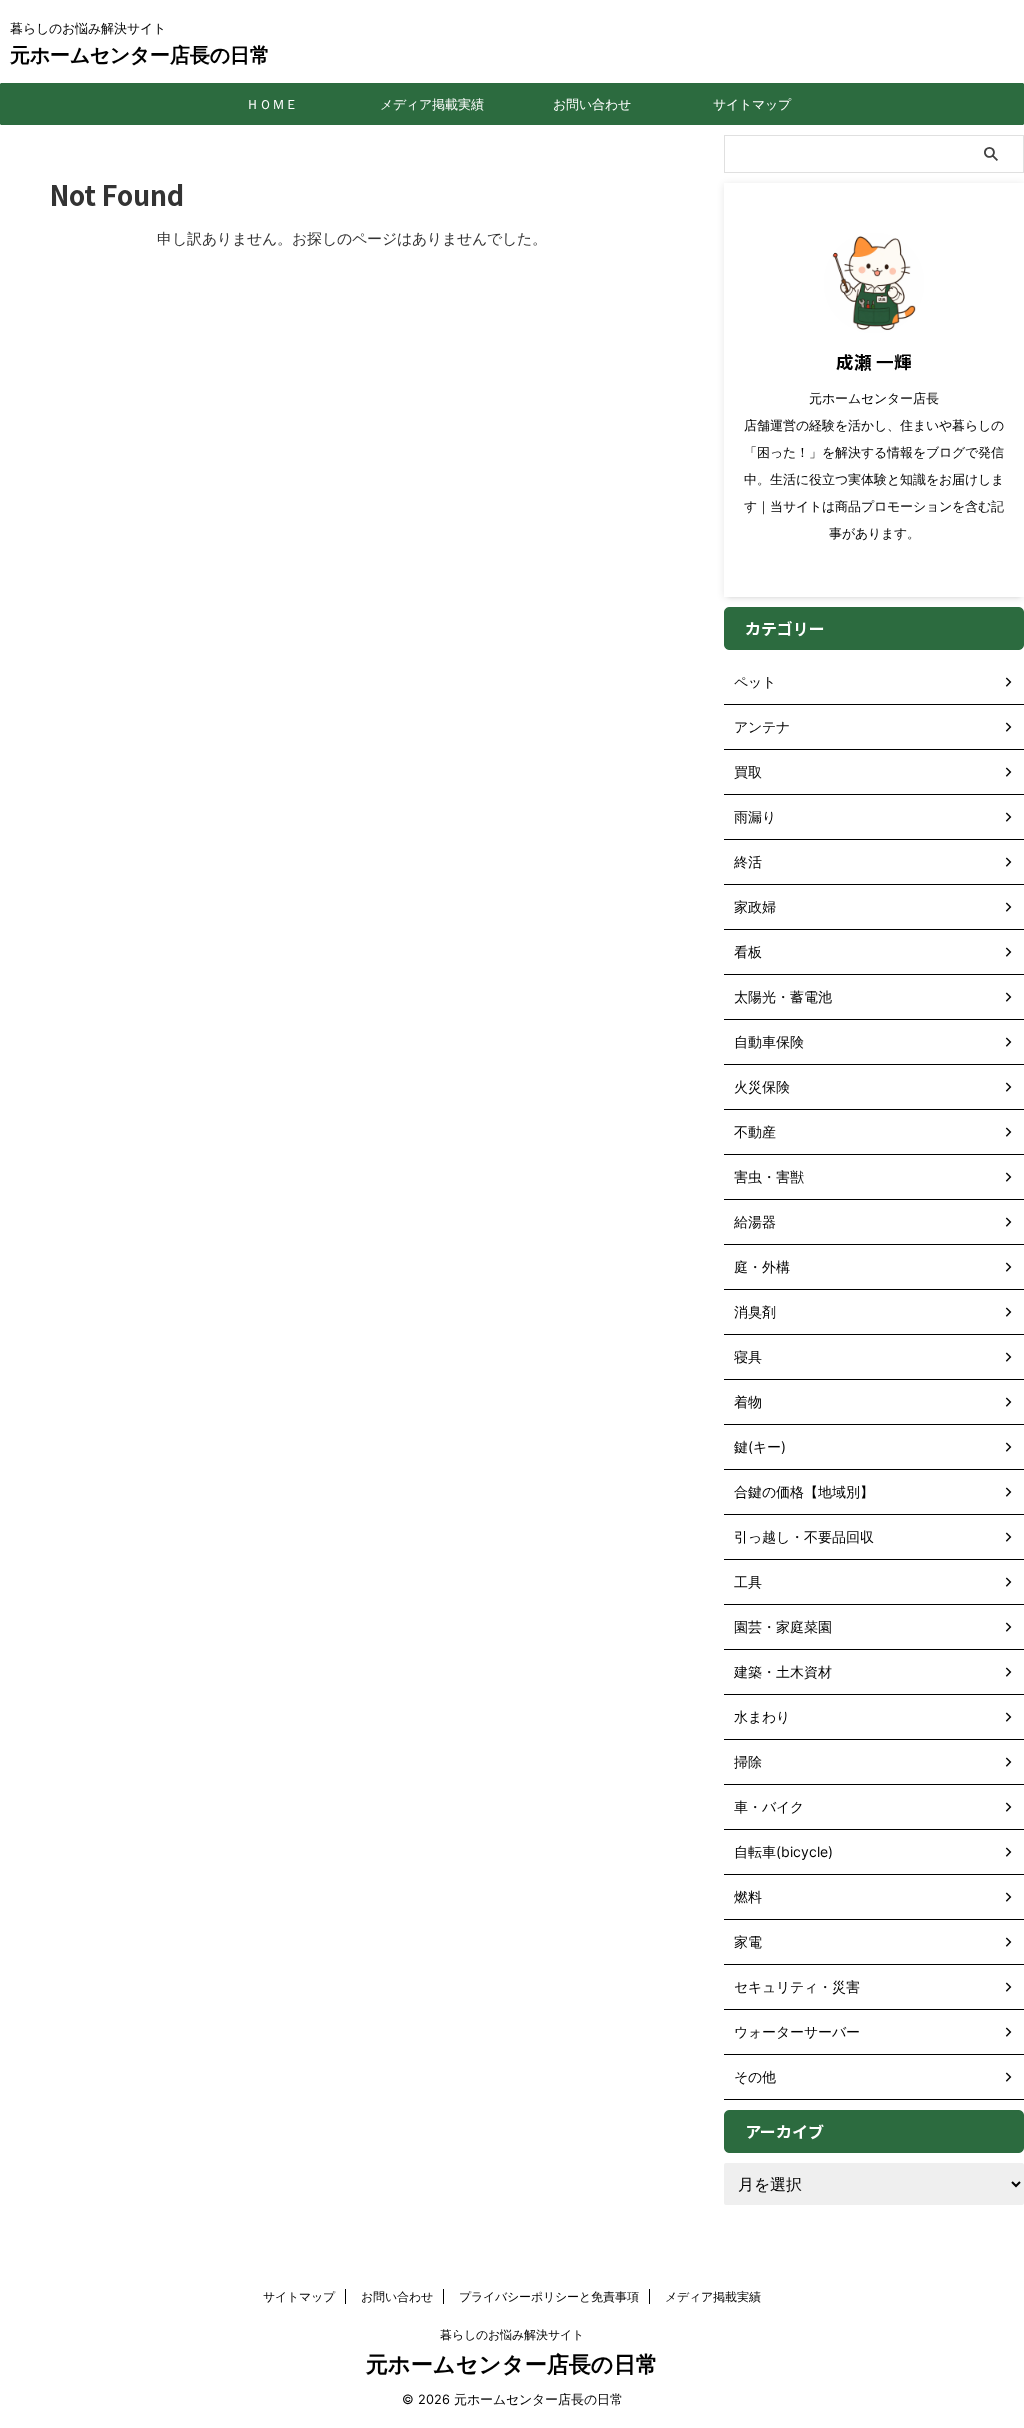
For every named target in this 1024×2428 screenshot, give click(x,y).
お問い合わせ (592, 104)
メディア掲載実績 (432, 104)
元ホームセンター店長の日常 (140, 55)
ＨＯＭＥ (272, 104)
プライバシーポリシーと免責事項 (549, 2296)
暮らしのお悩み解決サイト (512, 2334)
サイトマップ (752, 104)
